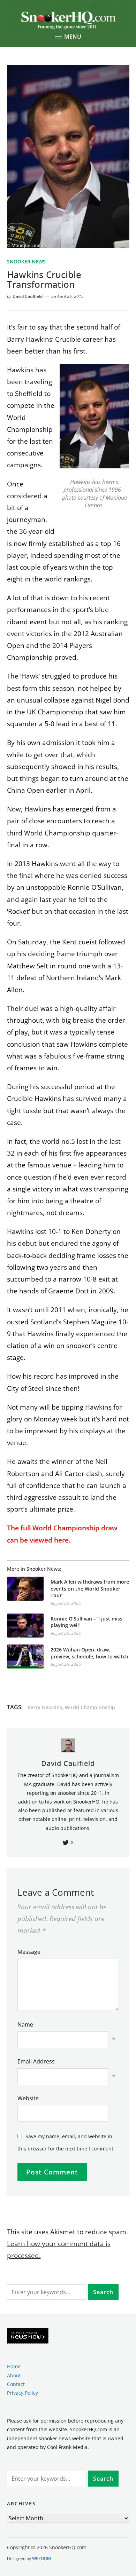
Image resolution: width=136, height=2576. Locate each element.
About (14, 2375)
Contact (16, 2384)
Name (25, 2024)
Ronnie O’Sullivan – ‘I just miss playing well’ (86, 1622)
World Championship (90, 1707)
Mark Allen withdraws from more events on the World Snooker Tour (90, 1588)
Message (29, 1952)
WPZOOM (41, 2558)
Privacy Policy (22, 2393)
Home (14, 2366)
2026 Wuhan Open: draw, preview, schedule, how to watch (89, 1653)
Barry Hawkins (45, 1707)
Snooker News (26, 261)
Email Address (36, 2061)
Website (28, 2098)
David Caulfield (28, 296)
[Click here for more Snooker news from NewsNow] (28, 2336)
